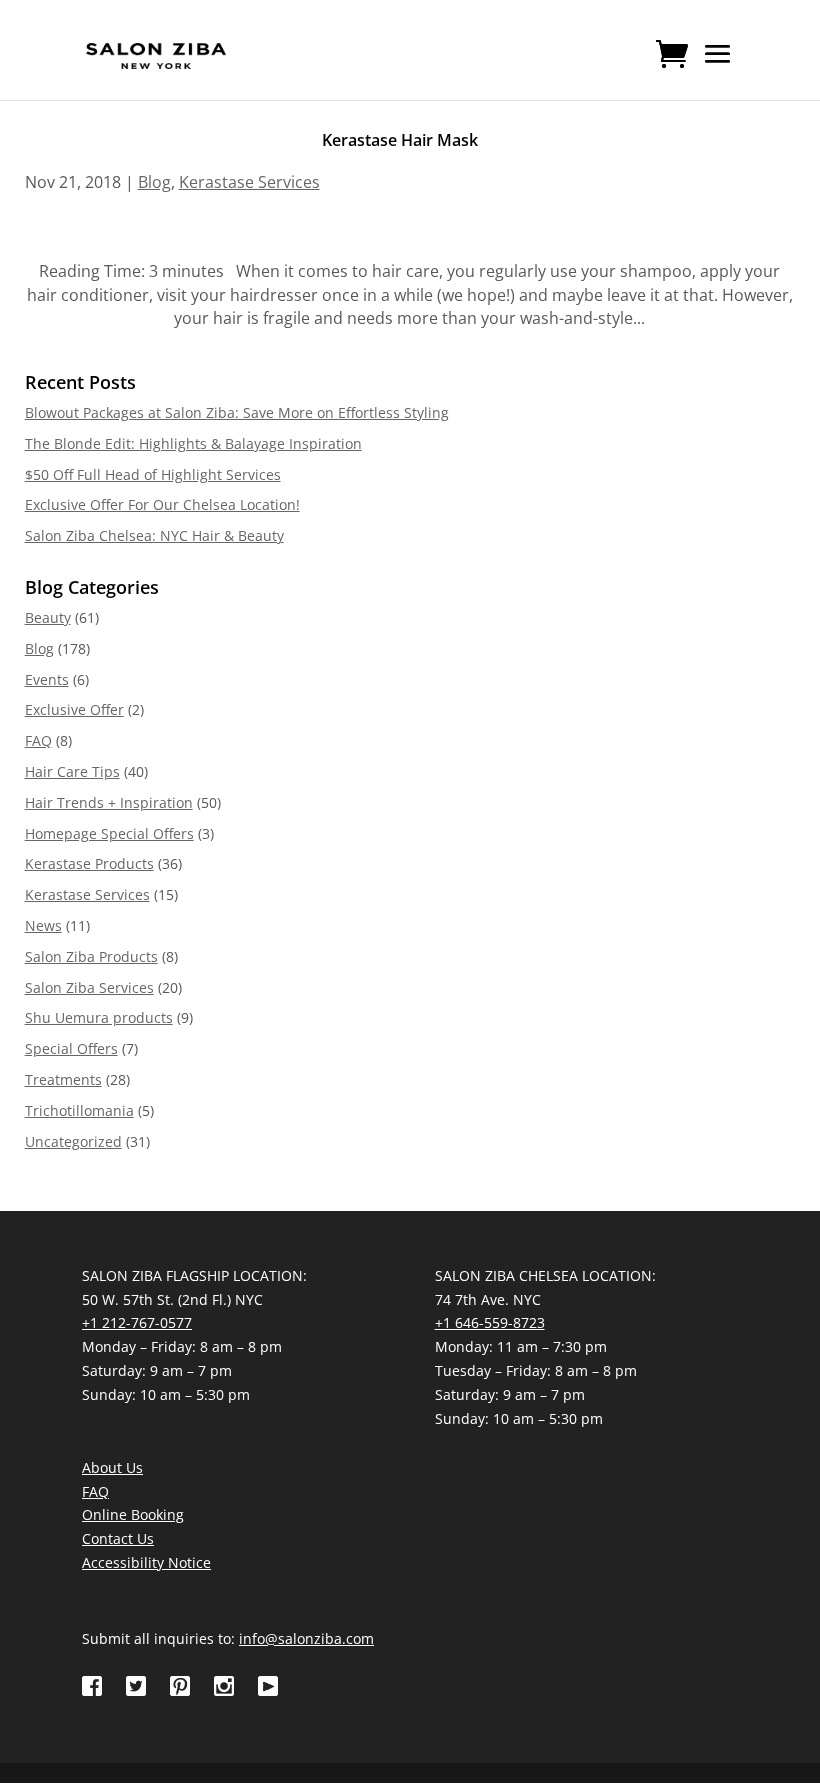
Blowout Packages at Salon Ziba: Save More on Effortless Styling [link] (237, 412)
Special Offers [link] (71, 1048)
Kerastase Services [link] (249, 182)
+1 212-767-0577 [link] (137, 1322)
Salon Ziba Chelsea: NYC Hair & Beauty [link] (154, 535)
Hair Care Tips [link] (72, 771)
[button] (718, 68)
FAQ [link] (38, 740)
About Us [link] (112, 1467)
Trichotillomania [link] (79, 1110)
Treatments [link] (63, 1079)
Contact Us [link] (118, 1538)
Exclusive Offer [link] (74, 709)
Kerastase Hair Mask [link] (400, 140)
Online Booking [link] (133, 1514)
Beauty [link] (48, 617)
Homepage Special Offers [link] (109, 833)
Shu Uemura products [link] (99, 1017)
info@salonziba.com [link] (306, 1638)
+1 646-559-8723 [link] (490, 1322)
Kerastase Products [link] (89, 863)
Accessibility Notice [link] (146, 1562)
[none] (718, 68)
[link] (156, 55)
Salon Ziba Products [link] (91, 956)
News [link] (43, 925)
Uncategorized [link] (73, 1141)
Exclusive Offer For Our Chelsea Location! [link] (162, 504)
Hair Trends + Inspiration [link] (109, 802)
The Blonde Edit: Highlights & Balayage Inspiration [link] (193, 443)
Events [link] (47, 679)
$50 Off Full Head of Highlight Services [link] (153, 474)
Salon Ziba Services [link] (89, 987)
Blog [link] (154, 182)
